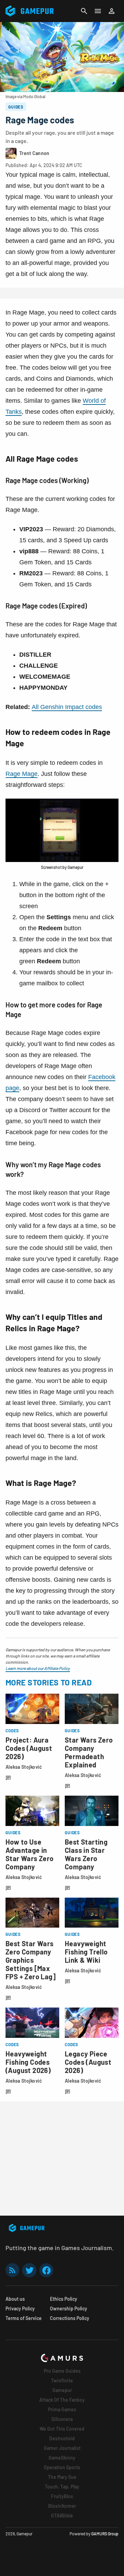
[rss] (12, 2270)
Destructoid (62, 2438)
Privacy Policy (20, 2308)
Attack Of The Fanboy (62, 2400)
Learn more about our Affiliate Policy (38, 1668)
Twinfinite (62, 2380)
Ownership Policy (69, 2308)
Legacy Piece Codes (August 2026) (88, 2062)
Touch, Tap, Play (62, 2487)
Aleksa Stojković (24, 1767)
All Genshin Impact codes (67, 707)
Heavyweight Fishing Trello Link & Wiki (86, 1952)
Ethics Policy (64, 2299)
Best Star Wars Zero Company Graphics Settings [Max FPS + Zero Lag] (30, 1960)
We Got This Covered (62, 2429)
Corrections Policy (70, 2318)
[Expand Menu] (98, 11)
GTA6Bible (62, 2516)
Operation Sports (62, 2467)
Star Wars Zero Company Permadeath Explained (89, 1752)
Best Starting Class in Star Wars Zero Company (86, 1854)
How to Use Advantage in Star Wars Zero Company (30, 1854)
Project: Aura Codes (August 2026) (29, 1748)
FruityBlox (62, 2496)
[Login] (112, 11)
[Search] (84, 11)
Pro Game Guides (62, 2371)
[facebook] (46, 2270)
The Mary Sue (62, 2477)
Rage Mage (22, 774)
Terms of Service (24, 2318)
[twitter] (29, 2270)
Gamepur (62, 2390)
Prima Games (62, 2409)
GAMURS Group (105, 2534)
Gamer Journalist (62, 2448)
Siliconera (62, 2419)
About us (15, 2299)
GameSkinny (62, 2458)
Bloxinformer (62, 2506)
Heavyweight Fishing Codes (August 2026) (28, 2062)
